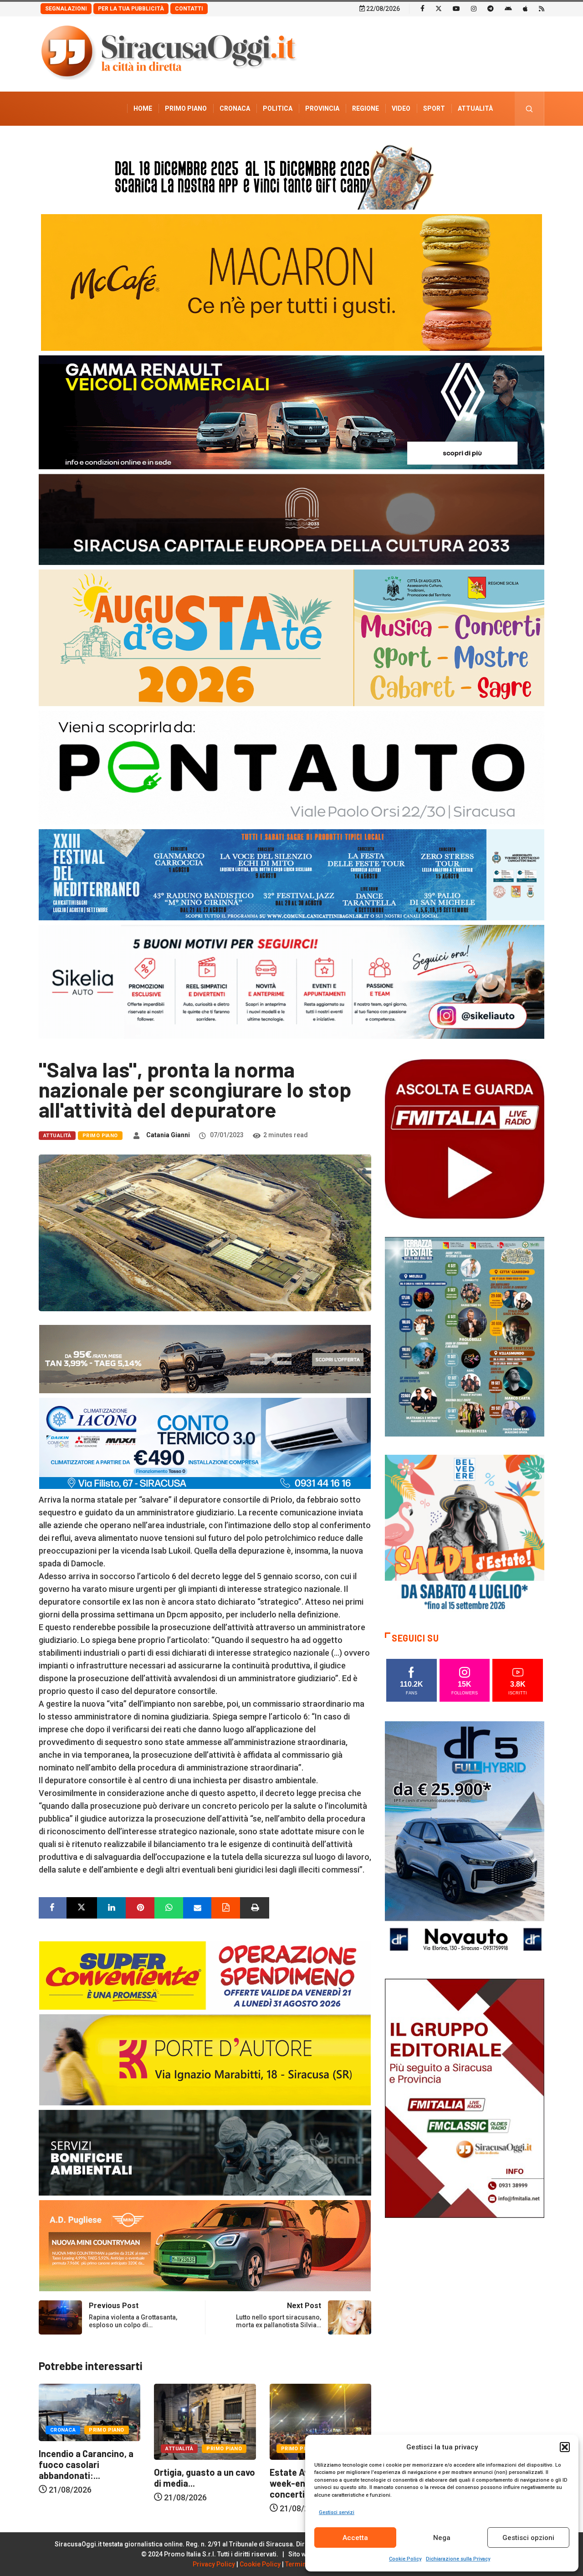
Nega (442, 2538)
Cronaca (235, 108)
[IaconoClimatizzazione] (205, 1443)
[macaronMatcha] (291, 282)
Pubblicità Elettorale (453, 143)
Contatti (189, 9)
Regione (366, 108)
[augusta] (291, 637)
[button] (565, 2447)
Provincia (322, 108)
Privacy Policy (214, 2564)
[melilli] (465, 1336)
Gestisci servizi (337, 2512)
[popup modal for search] (529, 109)
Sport (434, 108)
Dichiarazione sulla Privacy (458, 2559)
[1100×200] (291, 519)
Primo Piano (186, 108)
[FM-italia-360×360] (465, 1138)
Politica (278, 108)
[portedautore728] (205, 2059)
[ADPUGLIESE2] (205, 2245)
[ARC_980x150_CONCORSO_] (291, 175)
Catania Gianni (168, 1135)
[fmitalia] (291, 874)
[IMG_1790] (291, 767)
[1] (465, 2097)
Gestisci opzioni (528, 2538)
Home (143, 108)
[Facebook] (422, 8)
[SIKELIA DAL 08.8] (291, 981)
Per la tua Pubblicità (131, 9)
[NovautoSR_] (465, 1840)
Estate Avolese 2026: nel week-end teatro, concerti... (205, 2483)
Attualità (475, 108)
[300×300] (465, 1534)
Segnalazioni (66, 9)
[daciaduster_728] (205, 1358)
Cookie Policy (405, 2559)
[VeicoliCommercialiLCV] (291, 412)
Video (401, 108)
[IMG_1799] (205, 1975)
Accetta (355, 2538)
